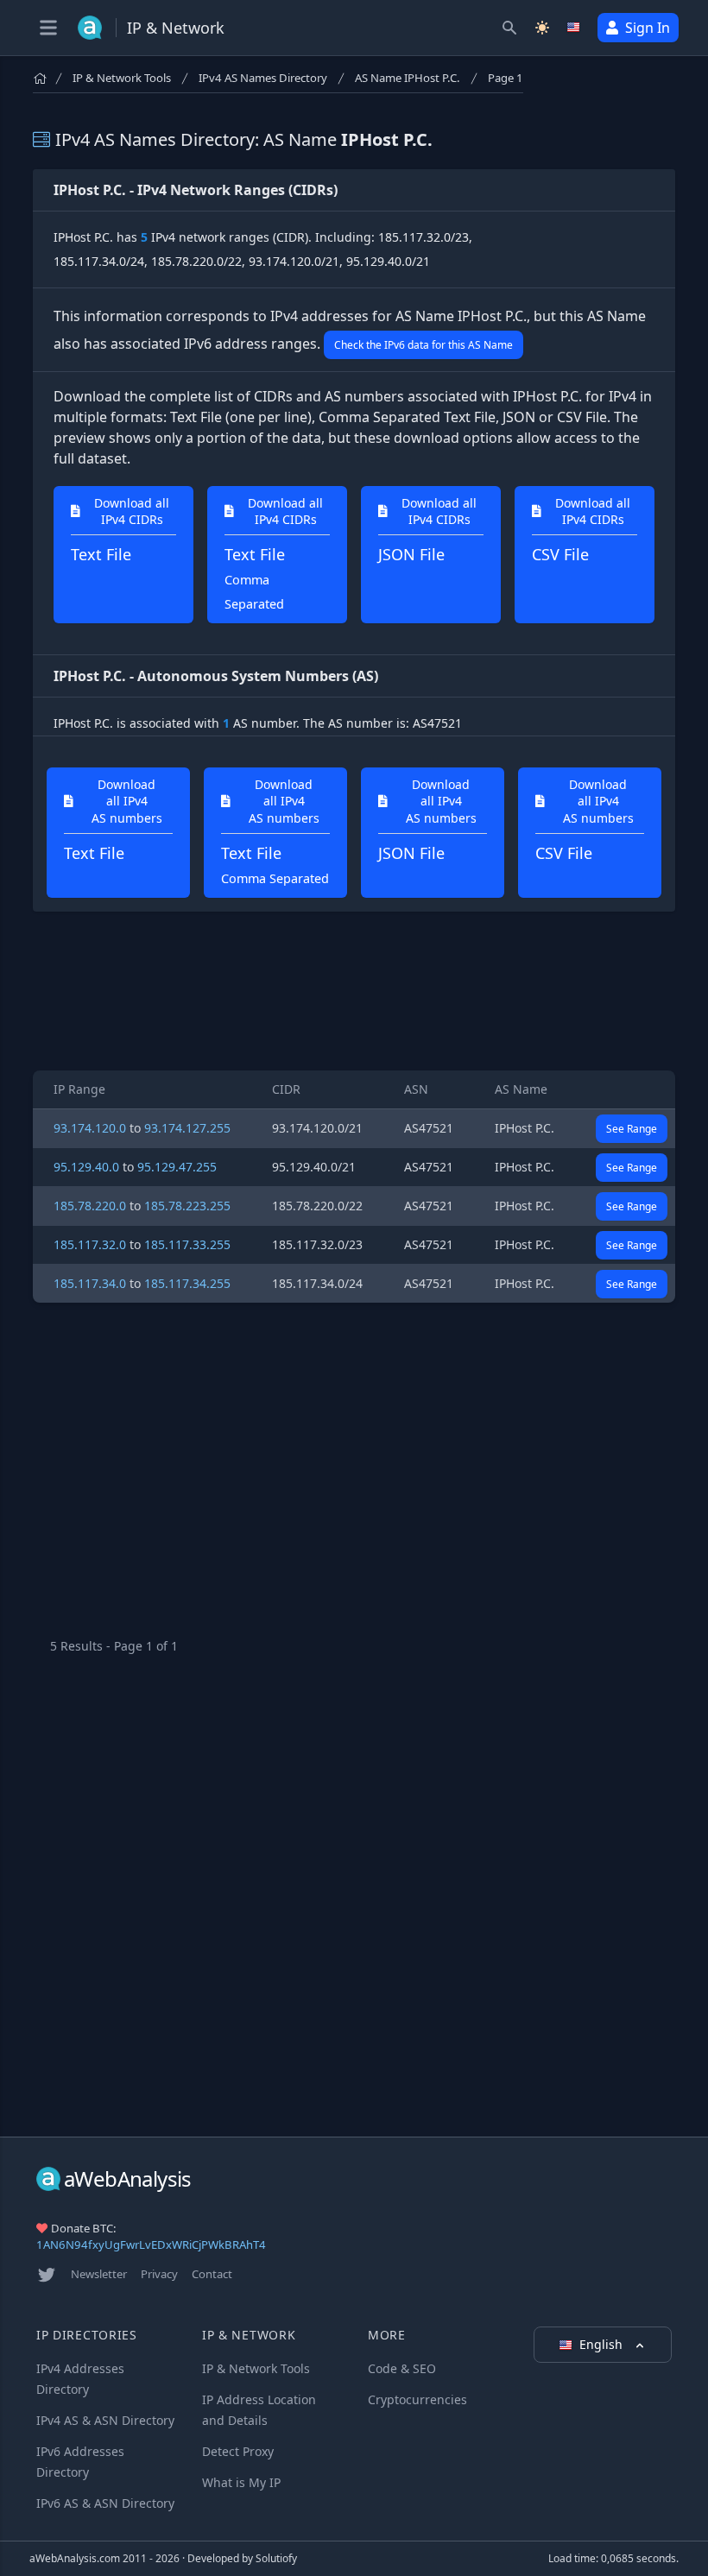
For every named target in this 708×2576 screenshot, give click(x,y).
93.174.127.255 (187, 1128)
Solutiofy (276, 2558)
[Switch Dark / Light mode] (542, 28)
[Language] (575, 28)
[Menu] (48, 28)
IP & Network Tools (122, 78)
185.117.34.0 (90, 1283)
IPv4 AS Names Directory (263, 78)
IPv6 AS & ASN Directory (105, 2503)
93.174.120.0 (90, 1128)
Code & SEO (402, 2368)
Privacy (159, 2274)
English (603, 2344)
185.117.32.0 (90, 1244)
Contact (212, 2274)
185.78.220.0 (90, 1206)
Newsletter (99, 2274)
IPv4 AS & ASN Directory (105, 2420)
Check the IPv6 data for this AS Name (424, 345)
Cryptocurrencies (417, 2399)
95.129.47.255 (177, 1167)
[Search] (509, 28)
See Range (632, 1129)
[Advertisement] (354, 991)
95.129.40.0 (86, 1167)
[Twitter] (47, 2275)
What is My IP (241, 2482)
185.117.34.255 (187, 1283)
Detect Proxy (238, 2451)
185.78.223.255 (187, 1206)
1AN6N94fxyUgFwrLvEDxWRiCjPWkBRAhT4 (151, 2245)
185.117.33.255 (187, 1244)
